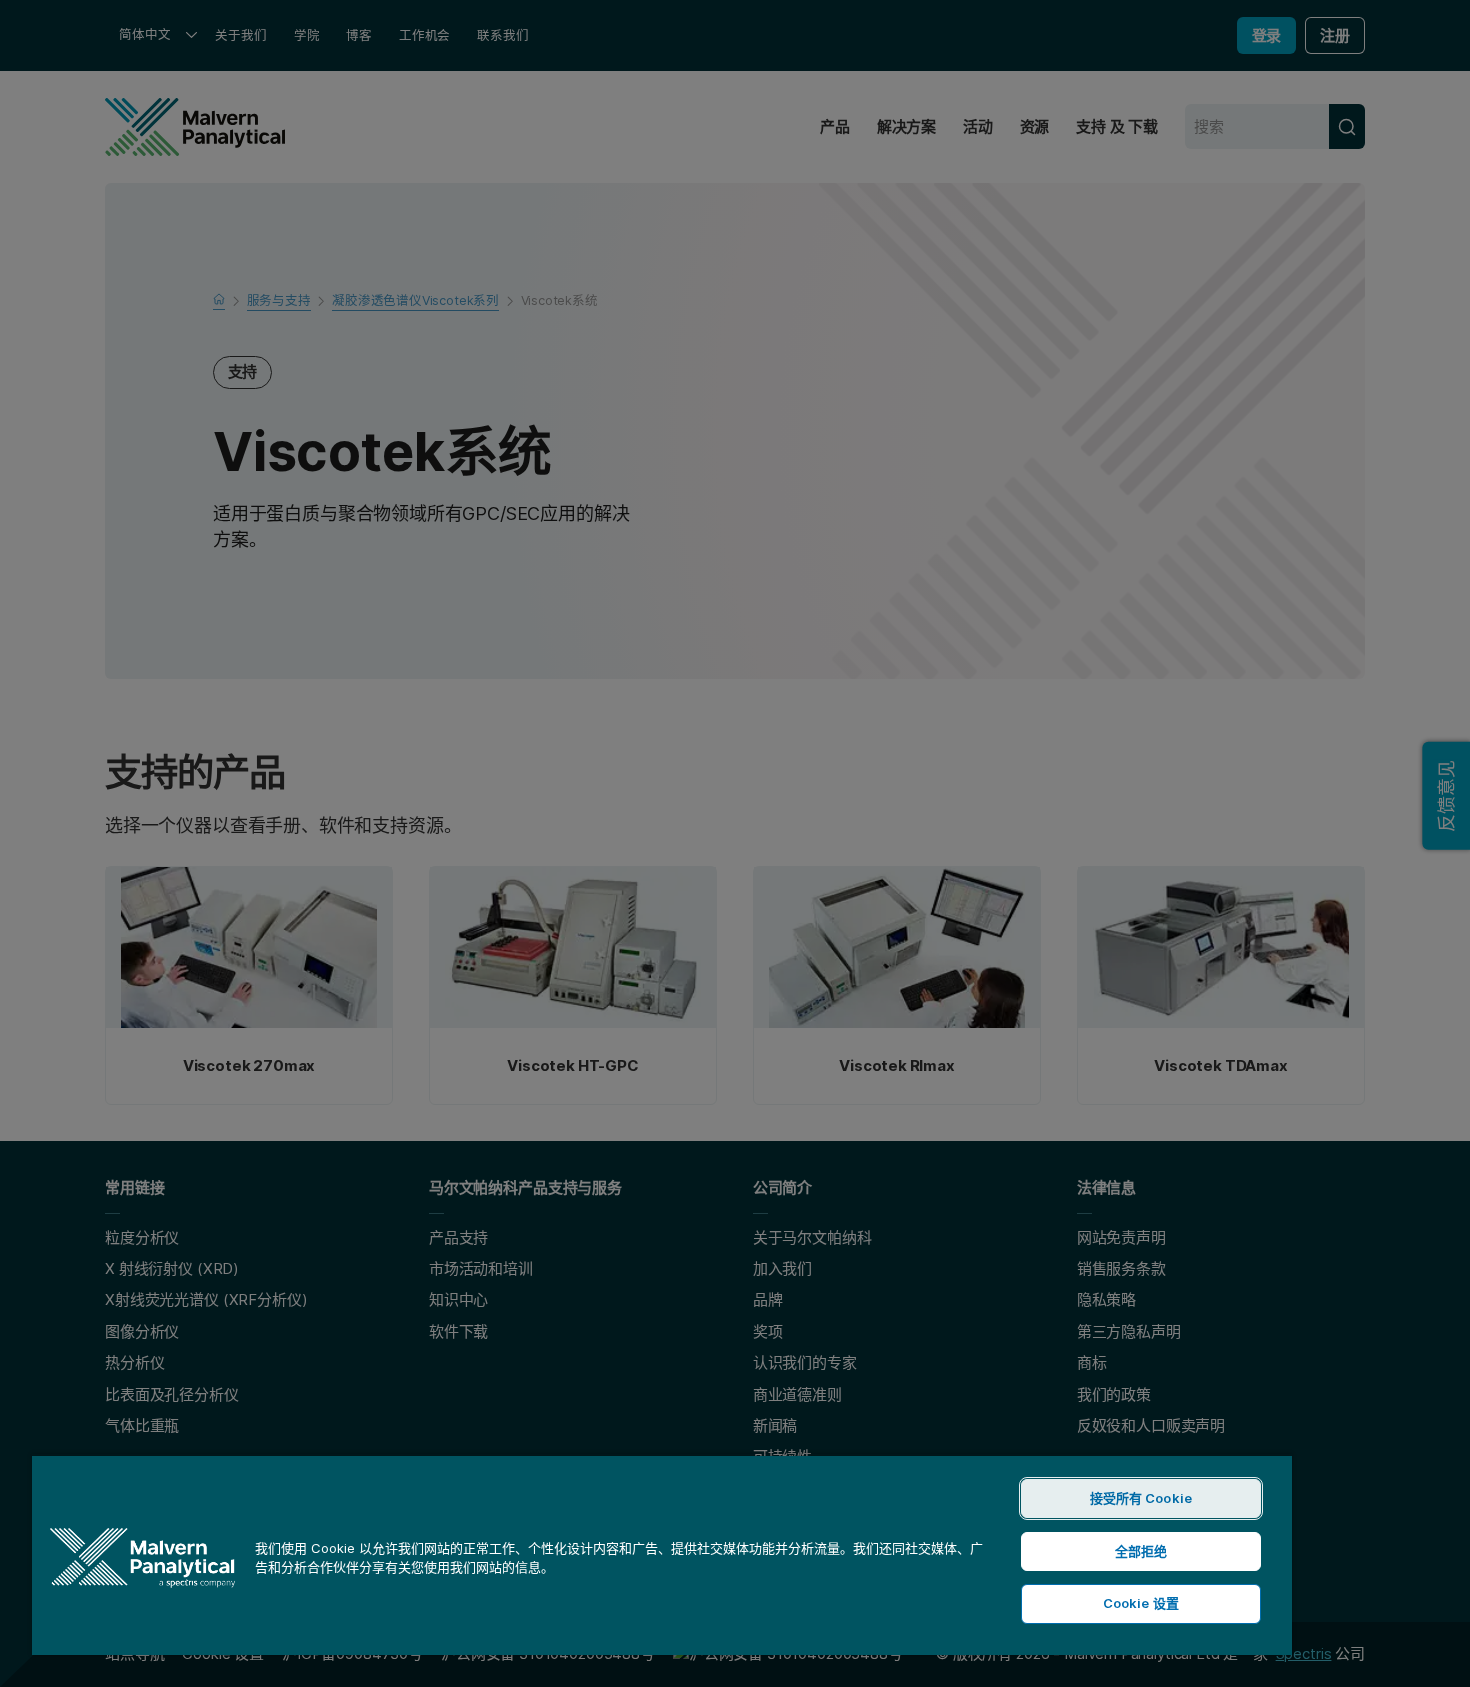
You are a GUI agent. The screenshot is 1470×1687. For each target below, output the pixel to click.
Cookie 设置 (1141, 1603)
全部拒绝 (1141, 1551)
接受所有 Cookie (1141, 1498)
